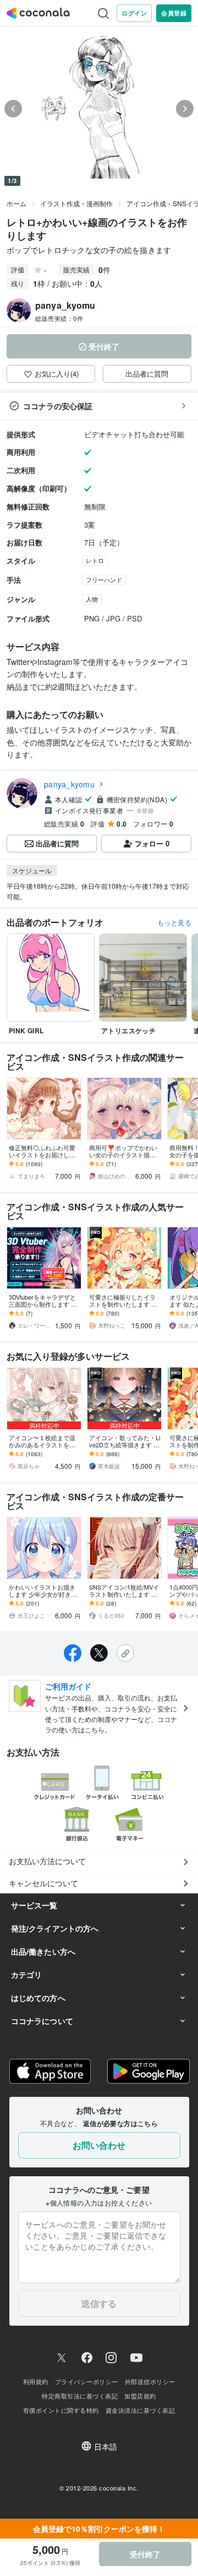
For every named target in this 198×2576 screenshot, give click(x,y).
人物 (92, 599)
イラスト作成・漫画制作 (76, 203)
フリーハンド (104, 579)
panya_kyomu (69, 784)
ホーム (16, 203)
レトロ (95, 560)
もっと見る (174, 922)
